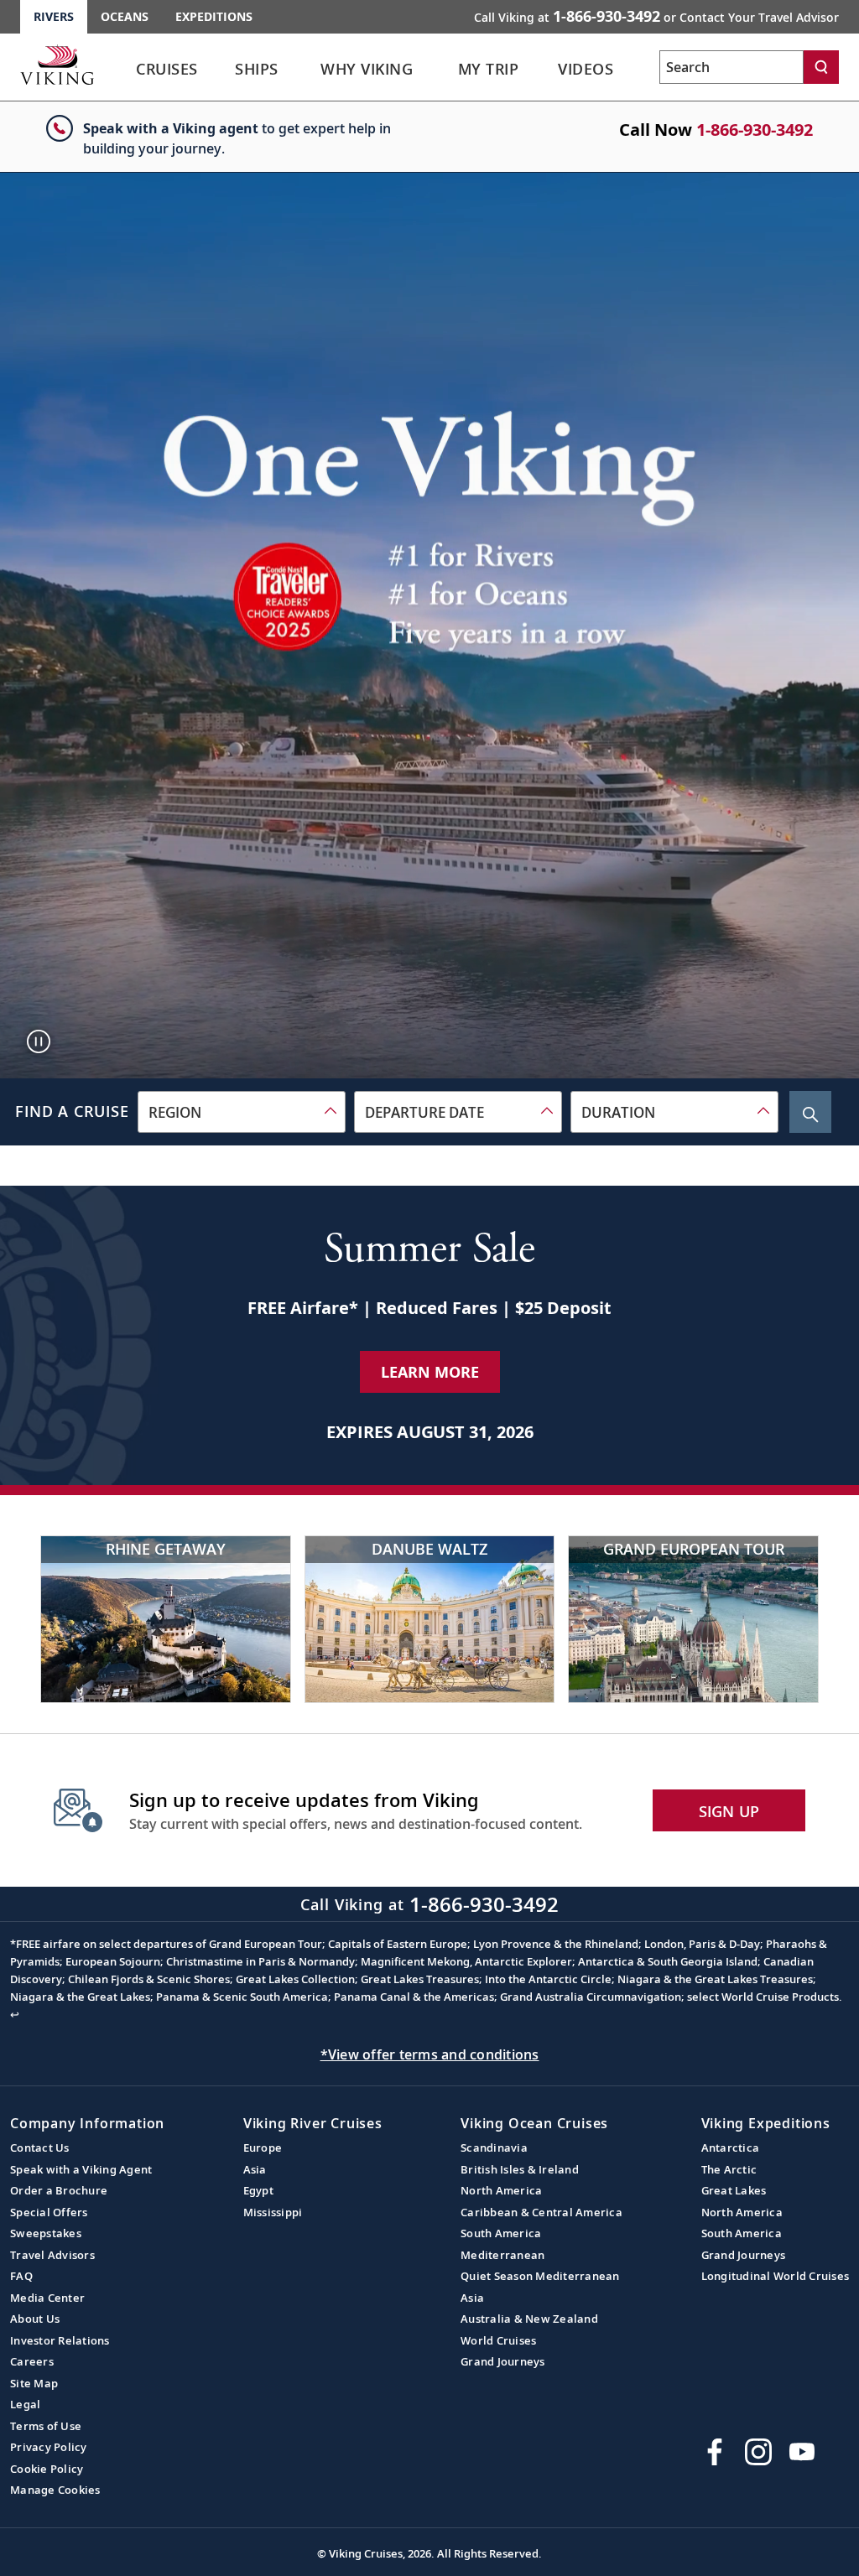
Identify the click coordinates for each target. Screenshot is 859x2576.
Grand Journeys (503, 2361)
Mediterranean (502, 2255)
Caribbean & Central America (541, 2212)
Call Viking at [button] (656, 16)
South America (501, 2233)
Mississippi (273, 2212)
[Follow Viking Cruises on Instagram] (758, 2452)
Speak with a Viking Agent (81, 2169)
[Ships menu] (299, 70)
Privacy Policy (49, 2447)
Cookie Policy (47, 2469)
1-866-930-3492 (755, 130)
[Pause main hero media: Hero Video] (39, 1041)
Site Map (34, 2383)
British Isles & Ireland (520, 2169)
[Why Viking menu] (442, 70)
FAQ (21, 2276)
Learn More (430, 1372)
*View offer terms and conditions (430, 2054)
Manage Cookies (55, 2490)
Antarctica (731, 2148)
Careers (32, 2361)
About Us (35, 2319)
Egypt (258, 2190)
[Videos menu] (637, 70)
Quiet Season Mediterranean (540, 2276)
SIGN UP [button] (729, 1811)
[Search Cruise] (810, 1112)
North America (501, 2190)
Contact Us (40, 2148)
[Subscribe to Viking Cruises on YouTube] (802, 2452)
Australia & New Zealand (529, 2319)
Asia (255, 2169)
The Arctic (729, 2169)
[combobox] (242, 1112)
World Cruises (498, 2340)
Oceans (125, 16)
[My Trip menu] (543, 70)
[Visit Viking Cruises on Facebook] (715, 2452)
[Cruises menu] (222, 70)
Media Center (47, 2298)
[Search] (821, 67)
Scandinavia (494, 2148)
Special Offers (49, 2212)
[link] (167, 73)
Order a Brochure (59, 2190)
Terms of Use (46, 2426)
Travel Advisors (52, 2255)
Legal (25, 2404)
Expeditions (214, 16)
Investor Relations (60, 2340)
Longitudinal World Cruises (776, 2276)
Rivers (54, 16)
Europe (263, 2148)
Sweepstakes (46, 2233)
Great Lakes (734, 2190)
